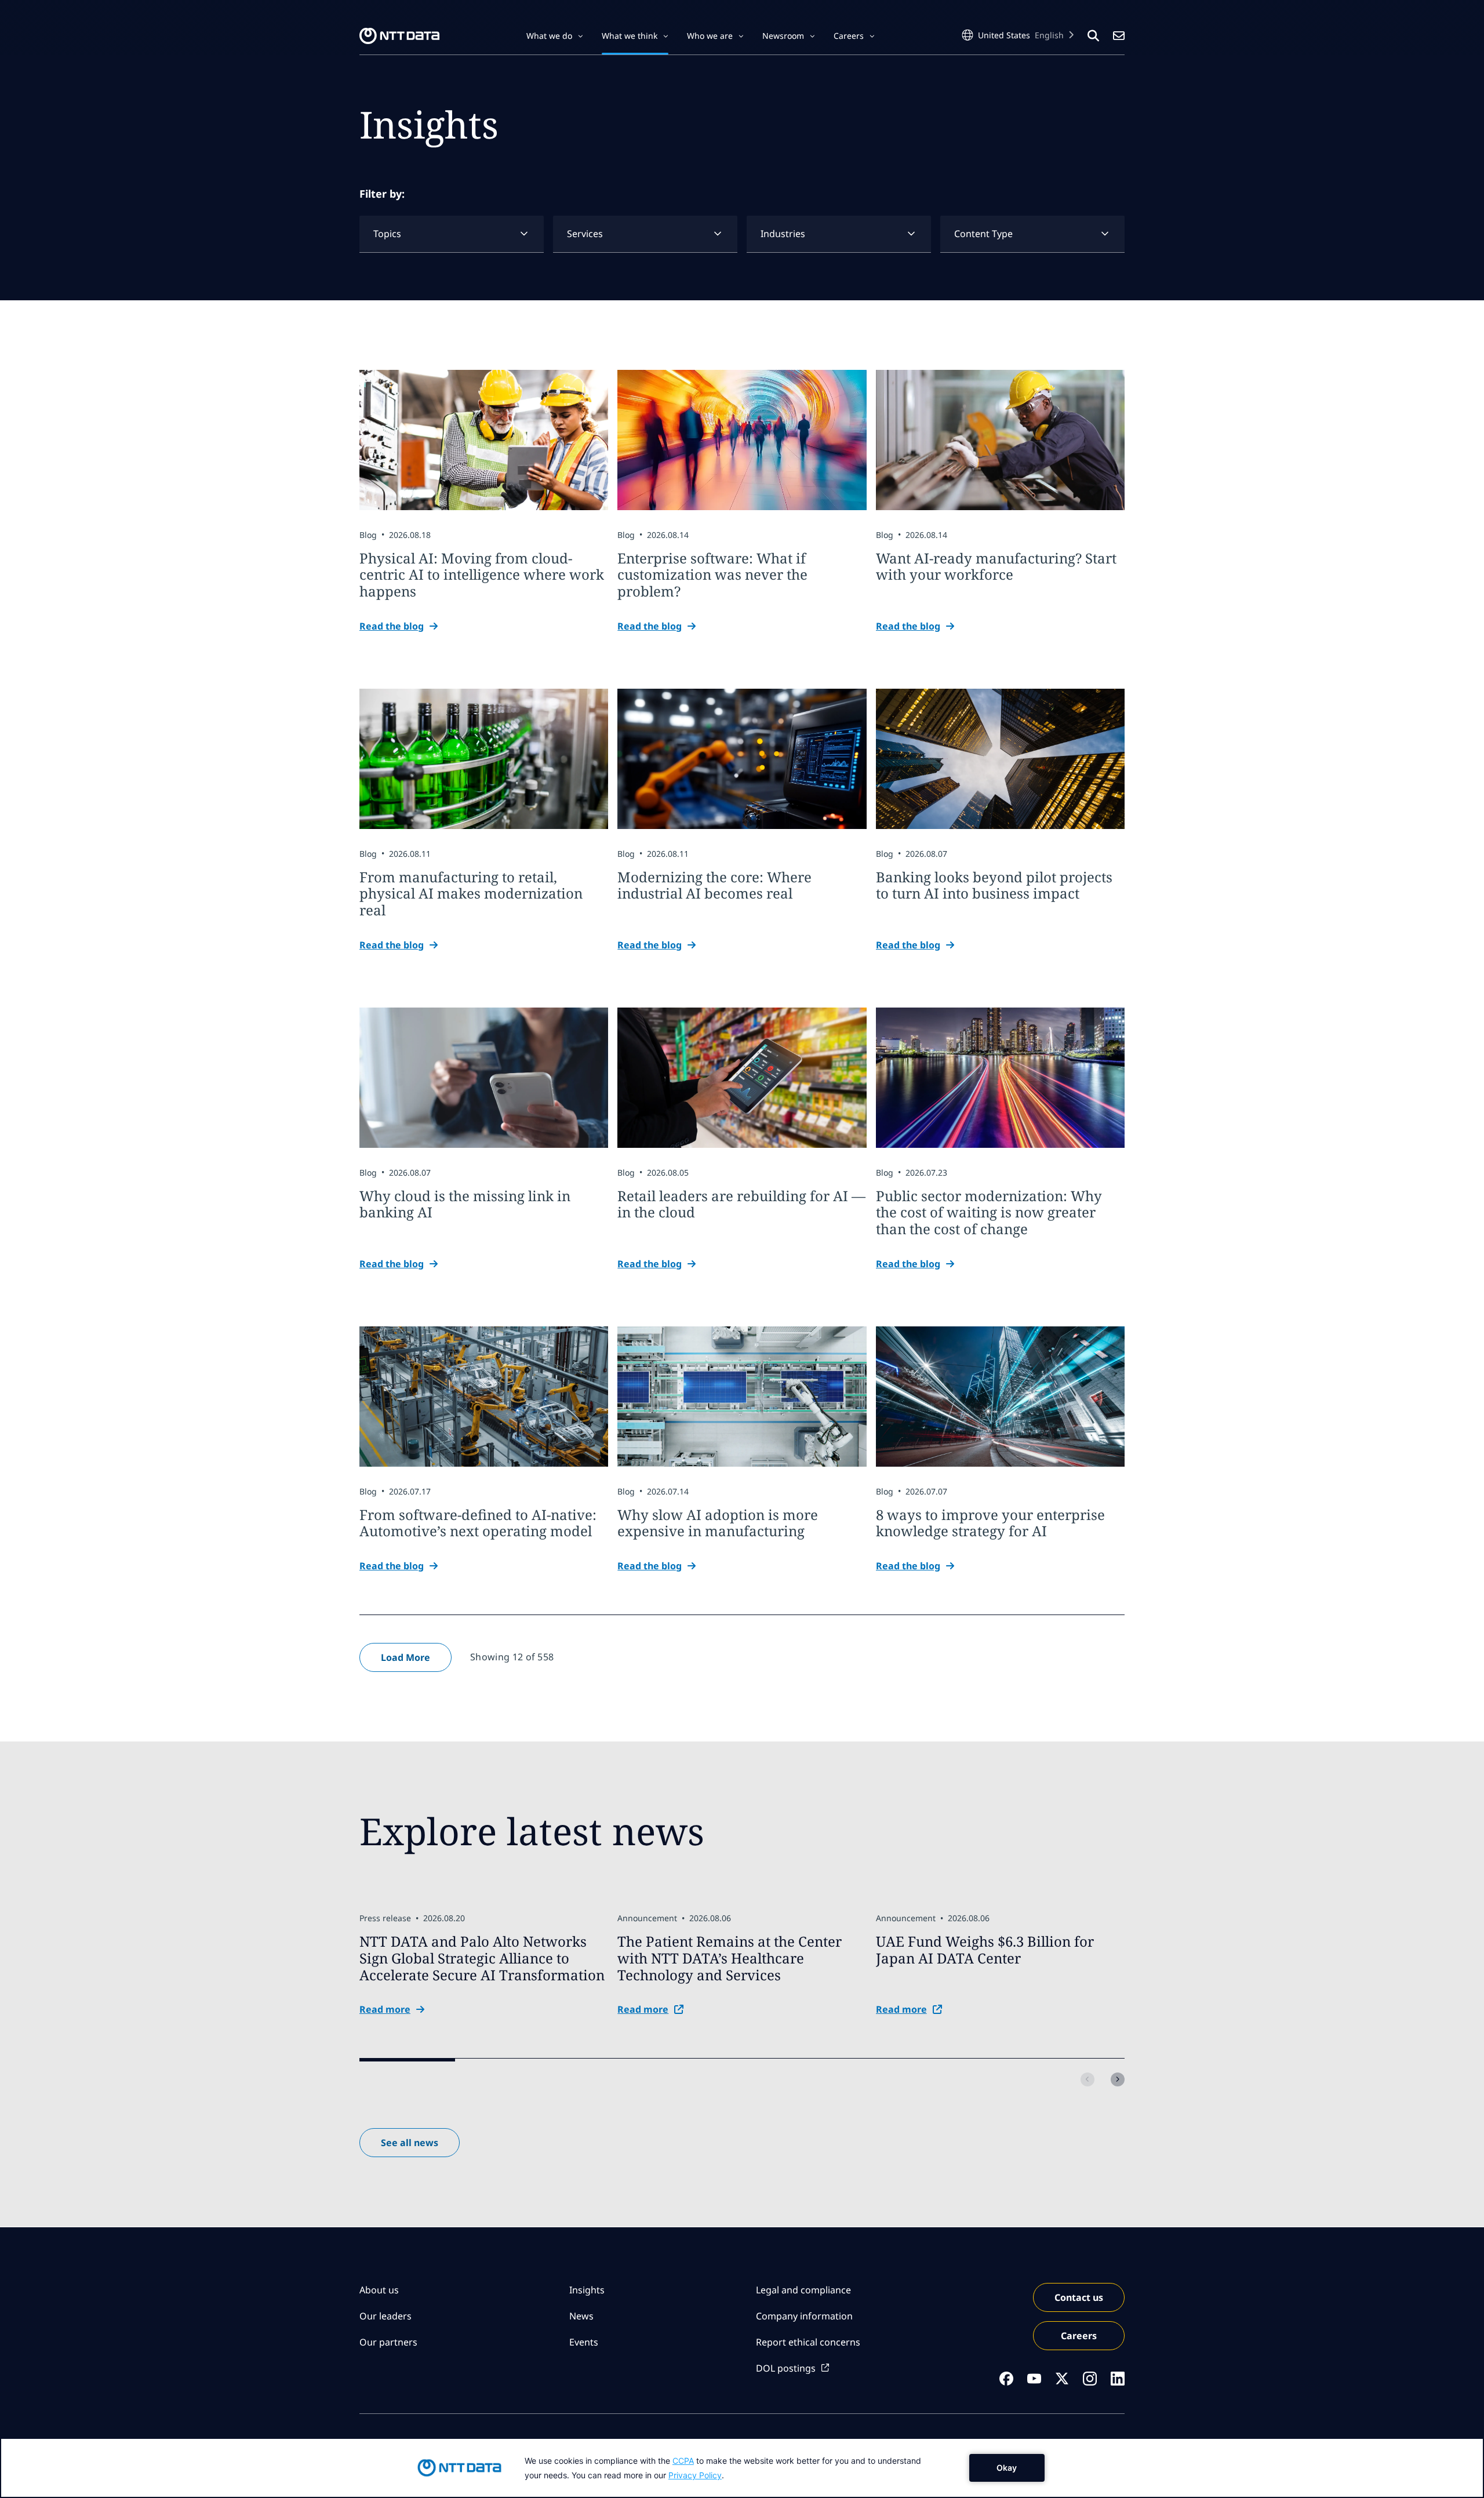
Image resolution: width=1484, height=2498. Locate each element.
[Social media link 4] (1090, 2379)
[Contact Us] (1119, 36)
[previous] (1087, 2079)
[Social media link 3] (1062, 2379)
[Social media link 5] (1118, 2379)
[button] (555, 36)
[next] (1118, 2079)
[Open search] (1093, 36)
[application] (742, 2468)
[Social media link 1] (1006, 2379)
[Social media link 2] (1034, 2379)
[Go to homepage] (399, 36)
